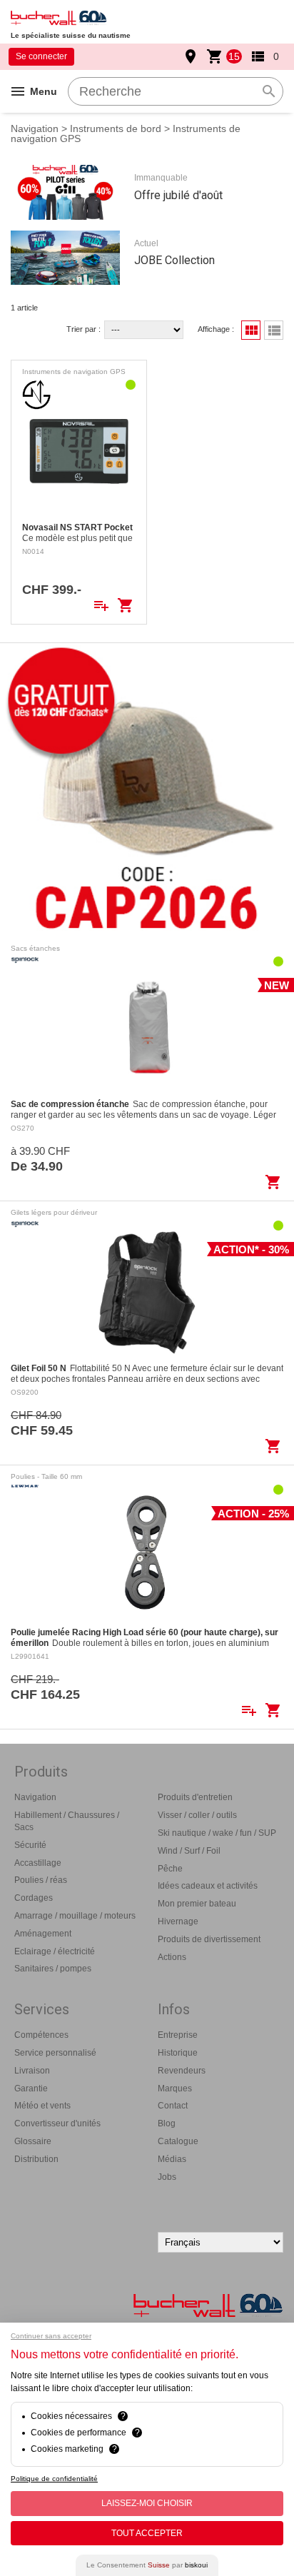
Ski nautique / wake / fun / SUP (217, 1833)
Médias (172, 2159)
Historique (178, 2053)
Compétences (41, 2035)
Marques (175, 2088)
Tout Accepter (147, 2533)
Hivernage (178, 1921)
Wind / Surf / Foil (189, 1851)
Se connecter (41, 56)
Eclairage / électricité (55, 1951)
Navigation (35, 128)
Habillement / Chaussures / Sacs (67, 1821)
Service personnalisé (55, 2053)
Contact (173, 2106)
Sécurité (30, 1845)
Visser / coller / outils (197, 1815)
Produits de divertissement (209, 1939)
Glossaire (33, 2141)
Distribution (36, 2159)
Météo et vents (42, 2106)
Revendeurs (182, 2071)
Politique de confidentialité (54, 2479)
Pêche (170, 1869)
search (269, 91)
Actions (172, 1957)
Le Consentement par (147, 2565)
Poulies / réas (41, 1880)
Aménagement (43, 1934)
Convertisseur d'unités (57, 2123)
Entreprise (178, 2035)
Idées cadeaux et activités (208, 1886)
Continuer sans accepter (51, 2336)
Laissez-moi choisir (147, 2503)
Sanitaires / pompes (53, 1969)
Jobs (167, 2177)
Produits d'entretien (195, 1797)
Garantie (31, 2088)
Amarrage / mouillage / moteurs (75, 1916)
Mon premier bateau (197, 1904)
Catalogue (178, 2141)
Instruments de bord (116, 128)
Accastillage (38, 1863)
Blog (167, 2123)
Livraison (32, 2071)
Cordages (34, 1898)
